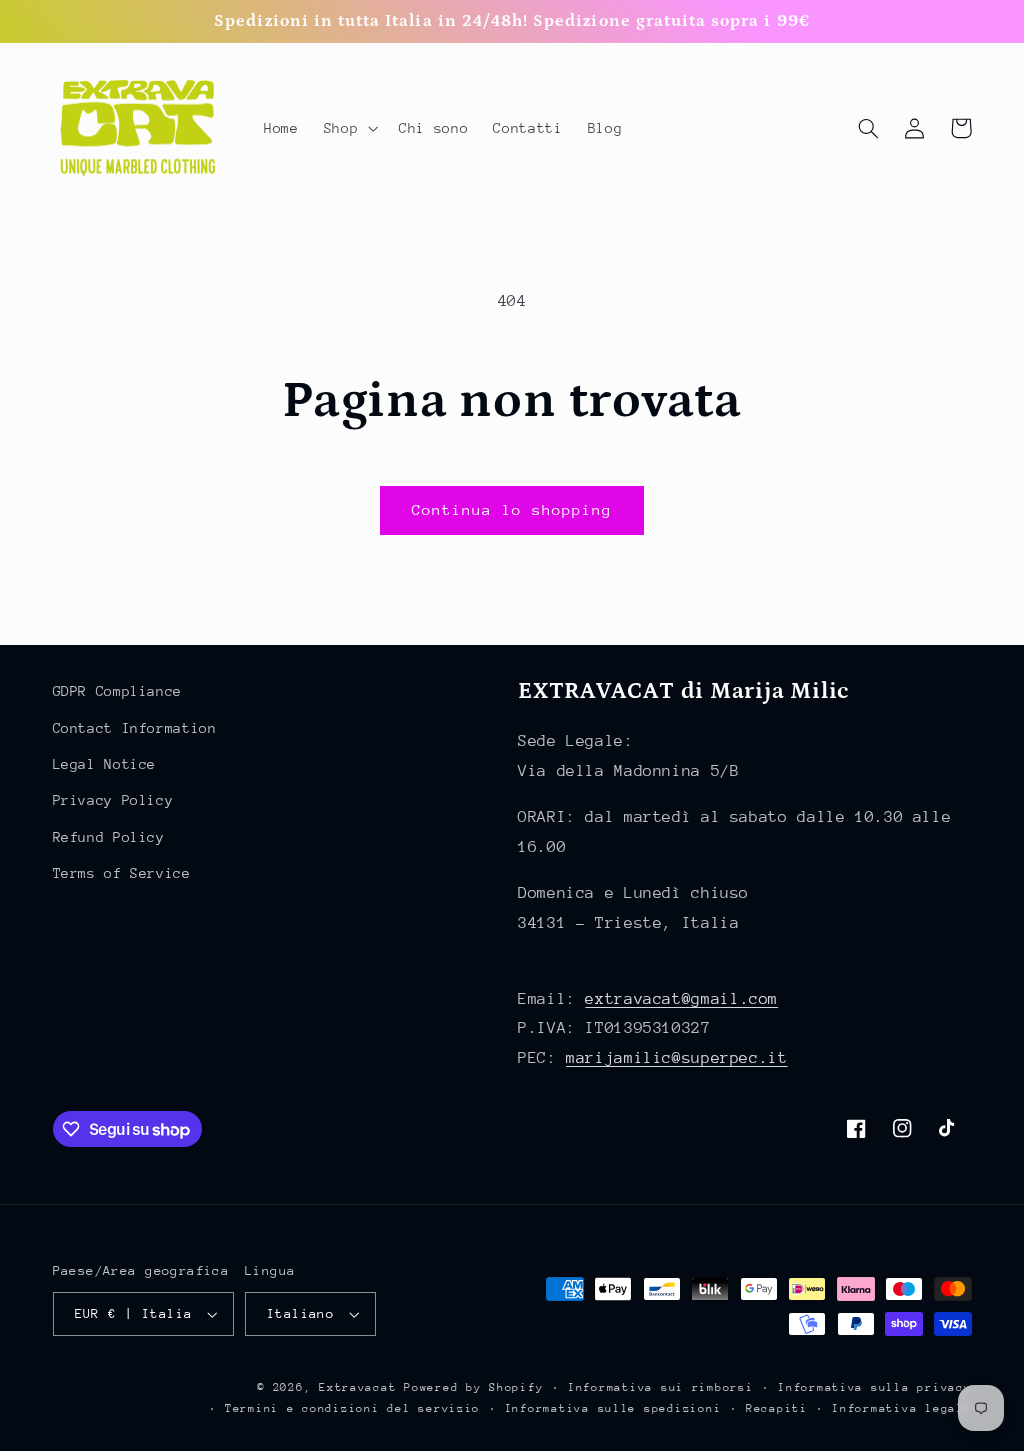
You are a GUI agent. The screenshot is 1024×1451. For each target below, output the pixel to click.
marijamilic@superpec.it (677, 1058)
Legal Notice (105, 764)
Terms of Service (122, 873)
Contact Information (135, 728)
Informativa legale (901, 1408)
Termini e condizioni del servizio (352, 1408)
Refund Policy (109, 837)
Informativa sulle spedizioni (613, 1408)
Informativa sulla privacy (874, 1387)
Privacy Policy (113, 800)
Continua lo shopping (512, 509)
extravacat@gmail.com (681, 999)
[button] (348, 128)
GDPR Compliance (117, 691)
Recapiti (777, 1408)
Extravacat (357, 1387)
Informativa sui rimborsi (661, 1387)
